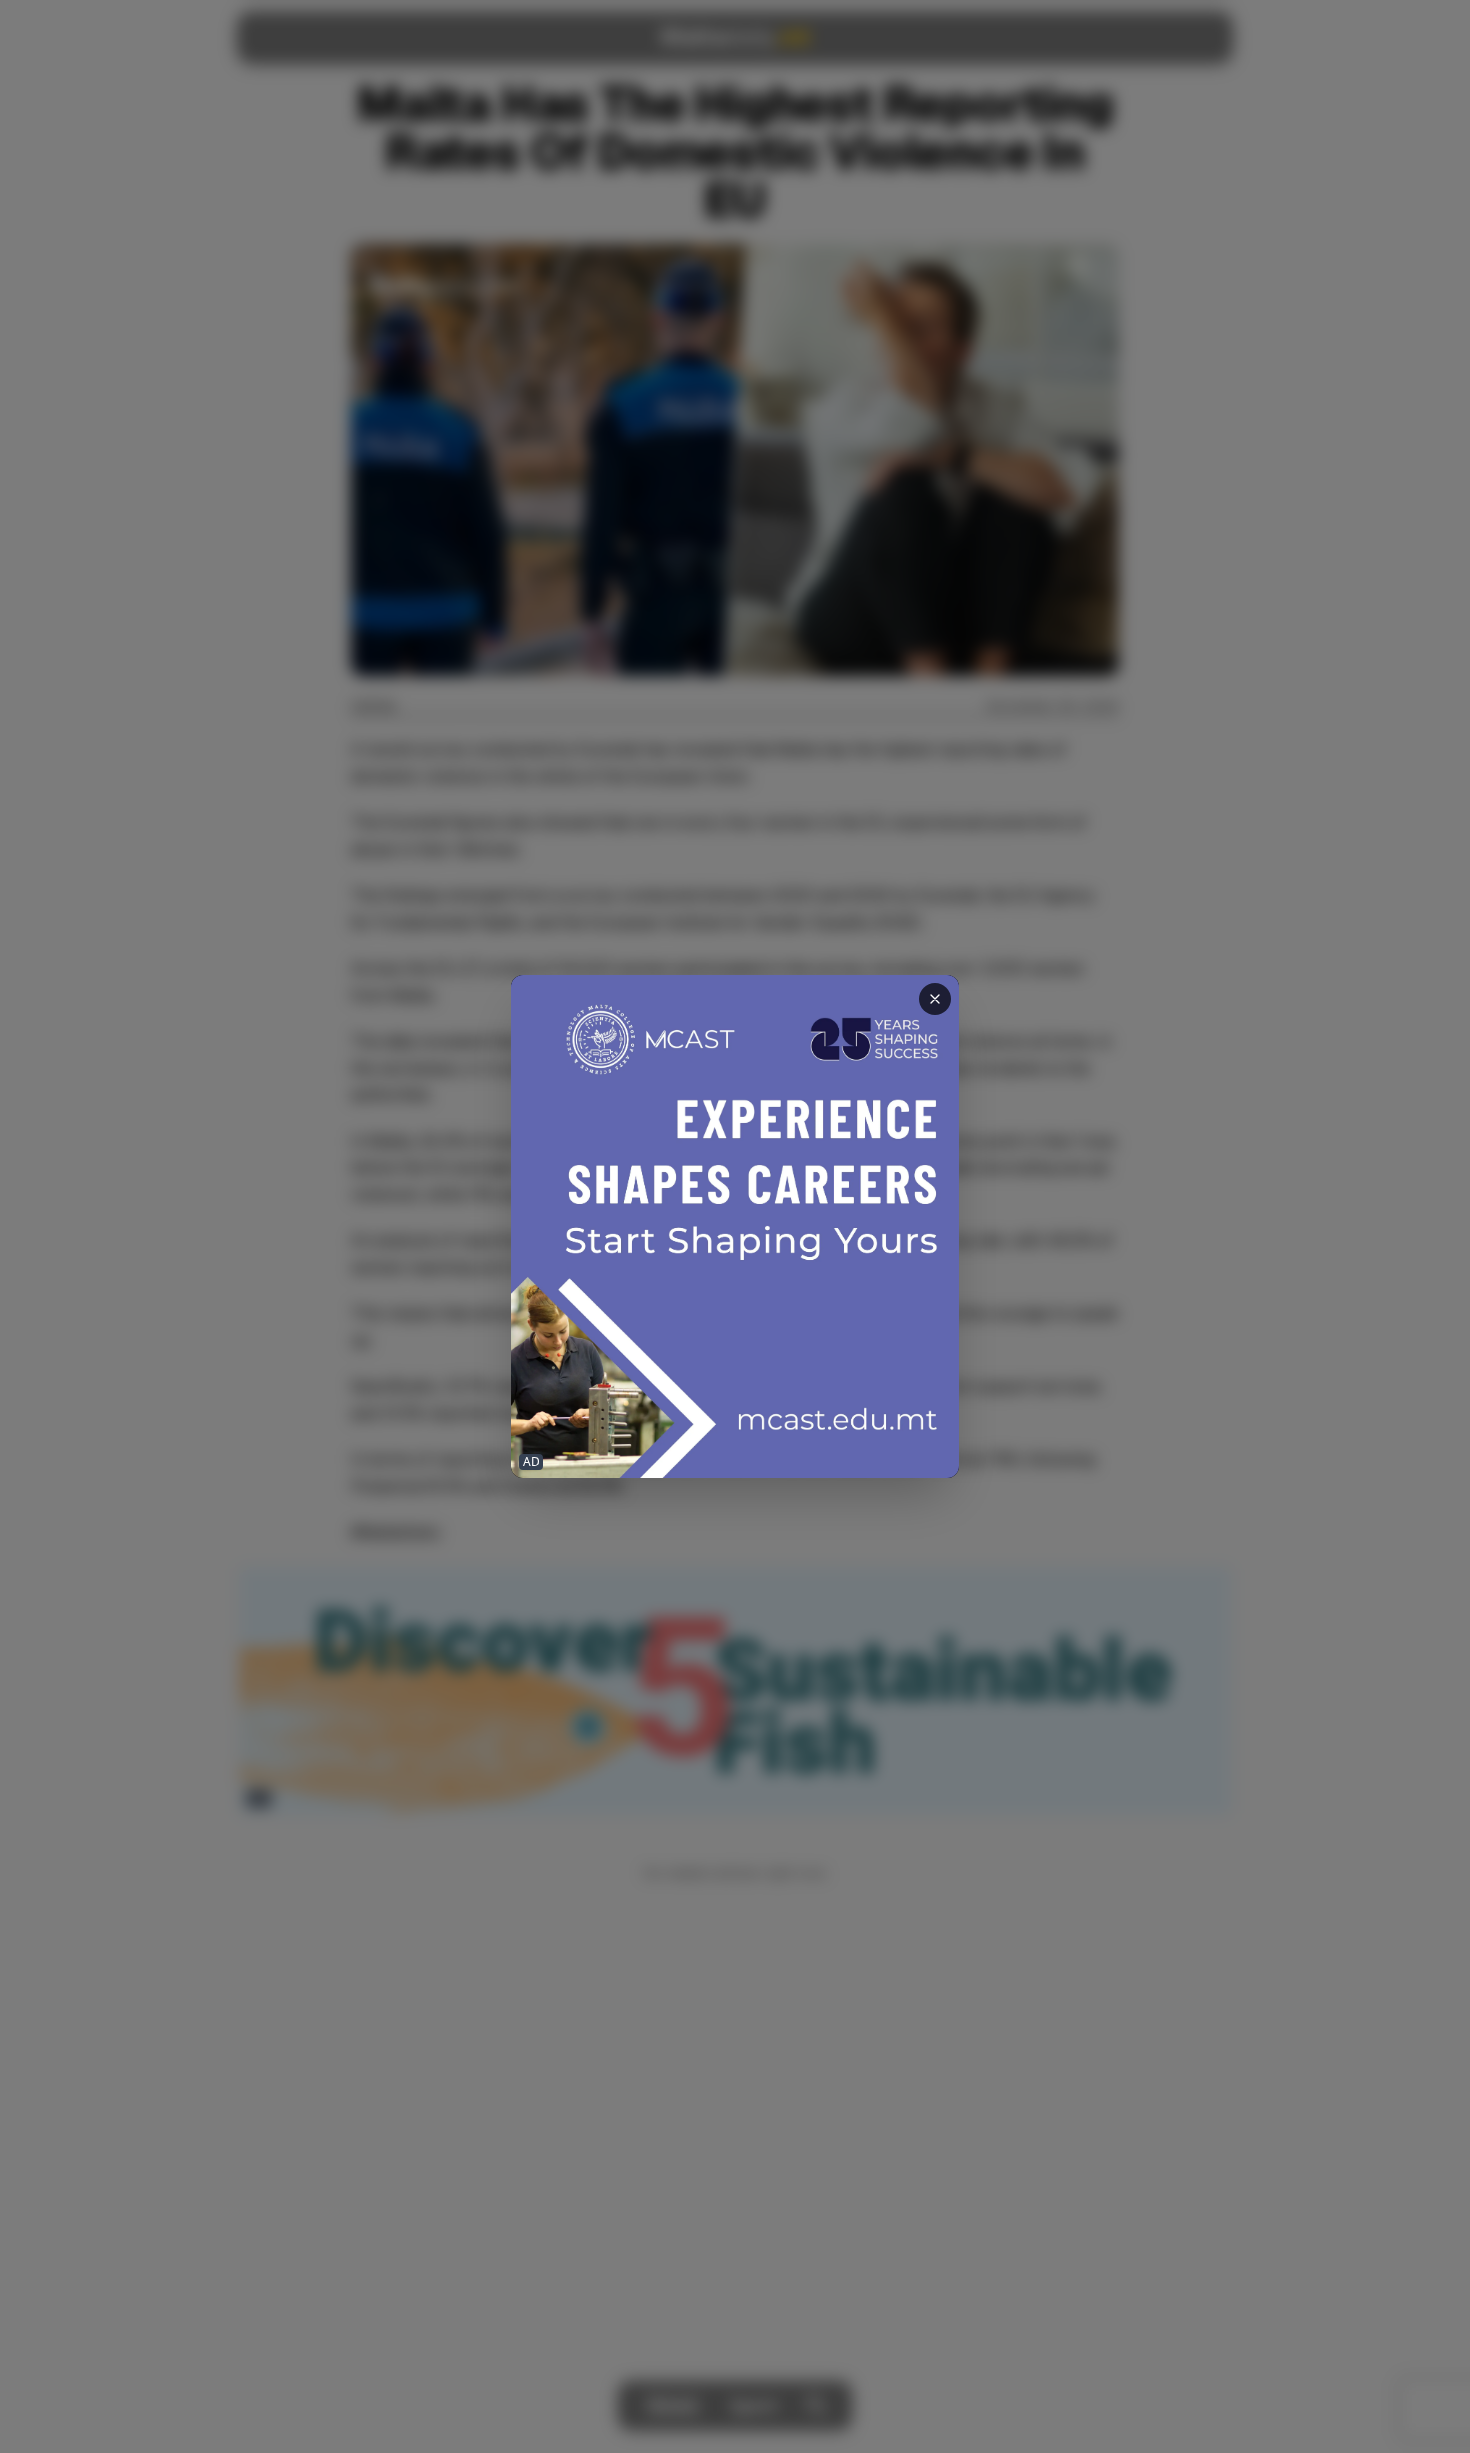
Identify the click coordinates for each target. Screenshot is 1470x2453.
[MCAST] (735, 1226)
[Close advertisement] (935, 999)
